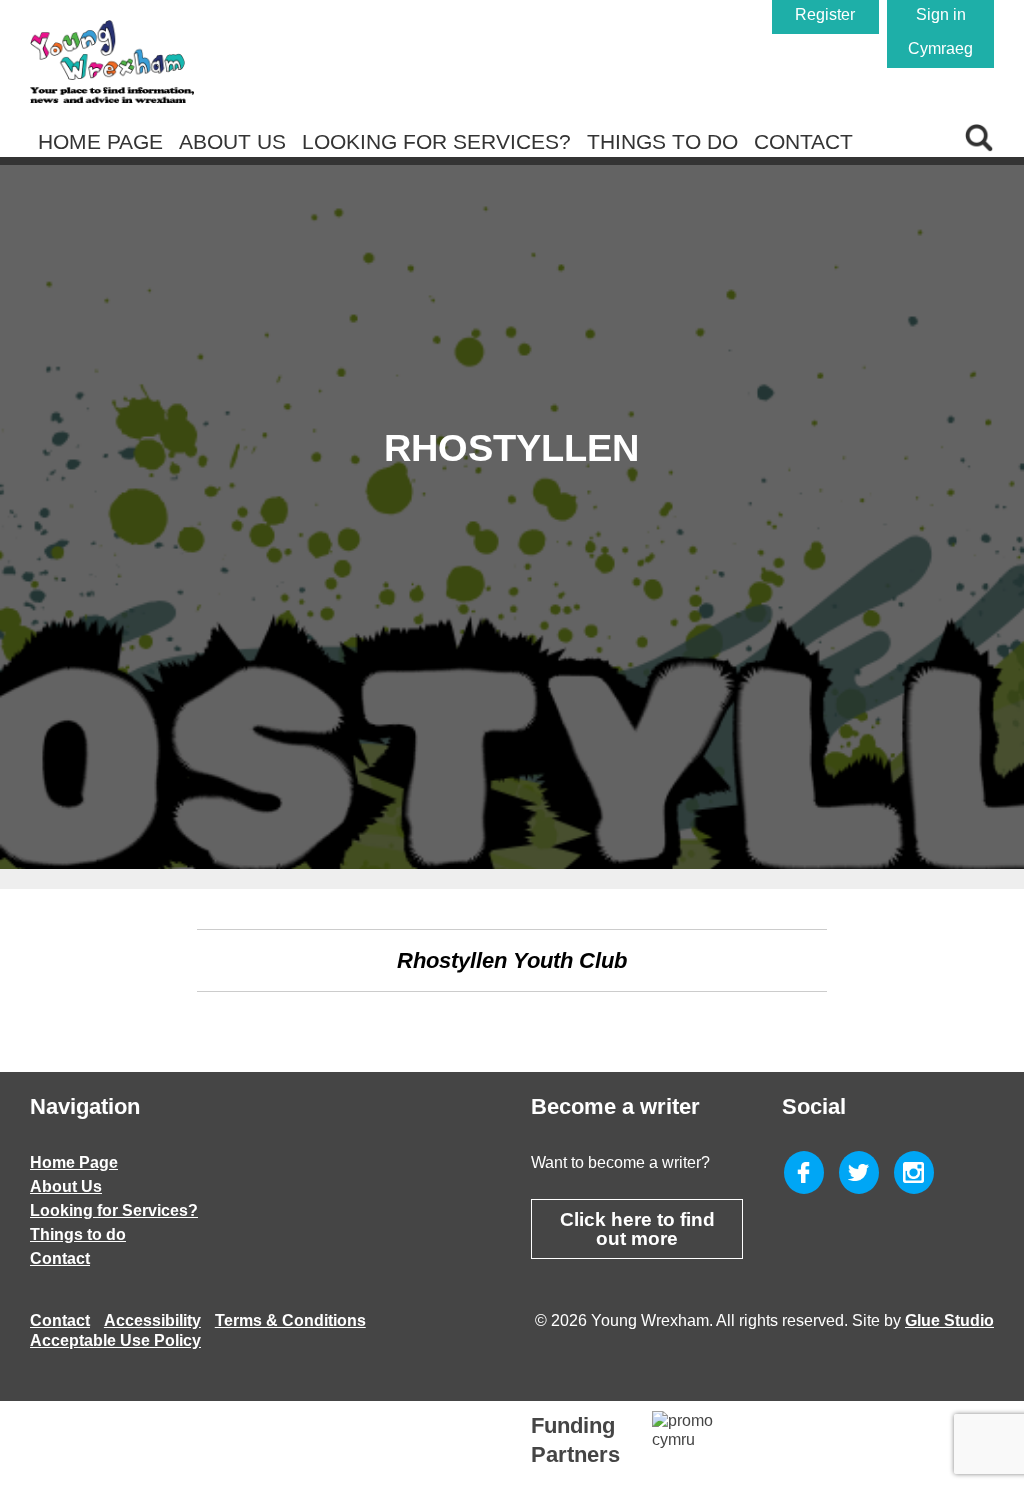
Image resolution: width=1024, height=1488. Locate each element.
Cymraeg (940, 48)
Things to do (662, 141)
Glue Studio (949, 1320)
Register (825, 14)
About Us (232, 141)
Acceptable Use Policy (115, 1340)
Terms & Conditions (290, 1320)
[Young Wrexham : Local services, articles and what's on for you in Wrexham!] (112, 61)
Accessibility (152, 1320)
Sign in (941, 14)
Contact (803, 141)
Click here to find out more (637, 1229)
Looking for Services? (436, 141)
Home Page (100, 141)
